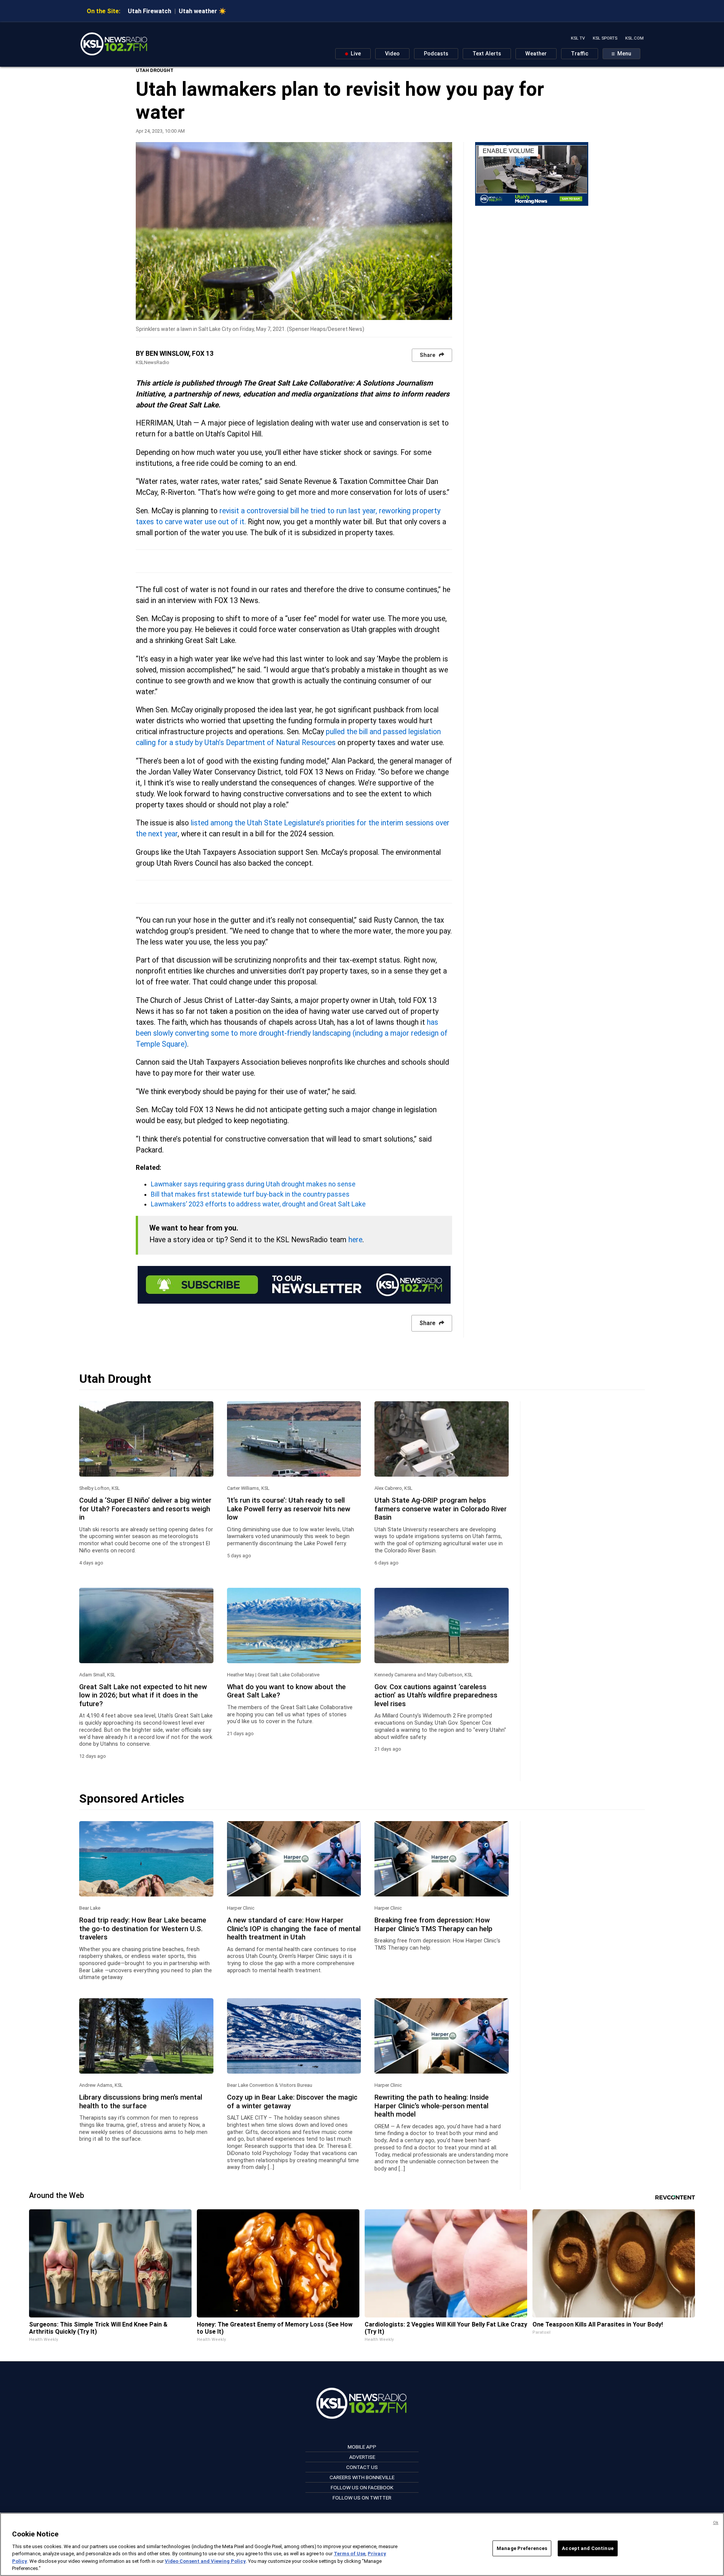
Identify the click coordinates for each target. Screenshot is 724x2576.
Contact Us (362, 2467)
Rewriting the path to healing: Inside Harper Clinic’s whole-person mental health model (432, 2106)
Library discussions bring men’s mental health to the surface (141, 2102)
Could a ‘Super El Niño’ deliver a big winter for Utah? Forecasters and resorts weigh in (145, 1509)
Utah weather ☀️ (202, 11)
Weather (536, 54)
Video (392, 54)
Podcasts (436, 54)
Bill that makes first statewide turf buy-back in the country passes (250, 1194)
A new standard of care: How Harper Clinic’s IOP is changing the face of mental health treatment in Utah (294, 1929)
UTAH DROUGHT (155, 70)
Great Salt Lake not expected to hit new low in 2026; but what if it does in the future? (143, 1695)
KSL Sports (605, 38)
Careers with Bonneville (362, 2477)
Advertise (362, 2457)
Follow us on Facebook (362, 2487)
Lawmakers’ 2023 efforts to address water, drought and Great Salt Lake (258, 1204)
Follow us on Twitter (362, 2498)
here (355, 1240)
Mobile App (362, 2447)
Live (355, 54)
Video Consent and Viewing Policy (205, 2561)
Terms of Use (350, 2554)
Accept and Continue (587, 2548)
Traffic (580, 54)
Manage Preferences (522, 2548)
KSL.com (634, 38)
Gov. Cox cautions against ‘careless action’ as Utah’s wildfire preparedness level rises (436, 1695)
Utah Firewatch (150, 11)
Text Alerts (487, 54)
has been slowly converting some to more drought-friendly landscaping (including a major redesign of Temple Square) (292, 1033)
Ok (716, 2523)
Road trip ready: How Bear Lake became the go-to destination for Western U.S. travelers (143, 1929)
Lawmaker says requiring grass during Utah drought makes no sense (253, 1184)
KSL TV (578, 38)
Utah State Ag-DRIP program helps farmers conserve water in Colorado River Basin (441, 1509)
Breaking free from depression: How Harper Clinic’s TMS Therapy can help (433, 1924)
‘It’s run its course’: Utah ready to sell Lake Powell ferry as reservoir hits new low (289, 1509)
